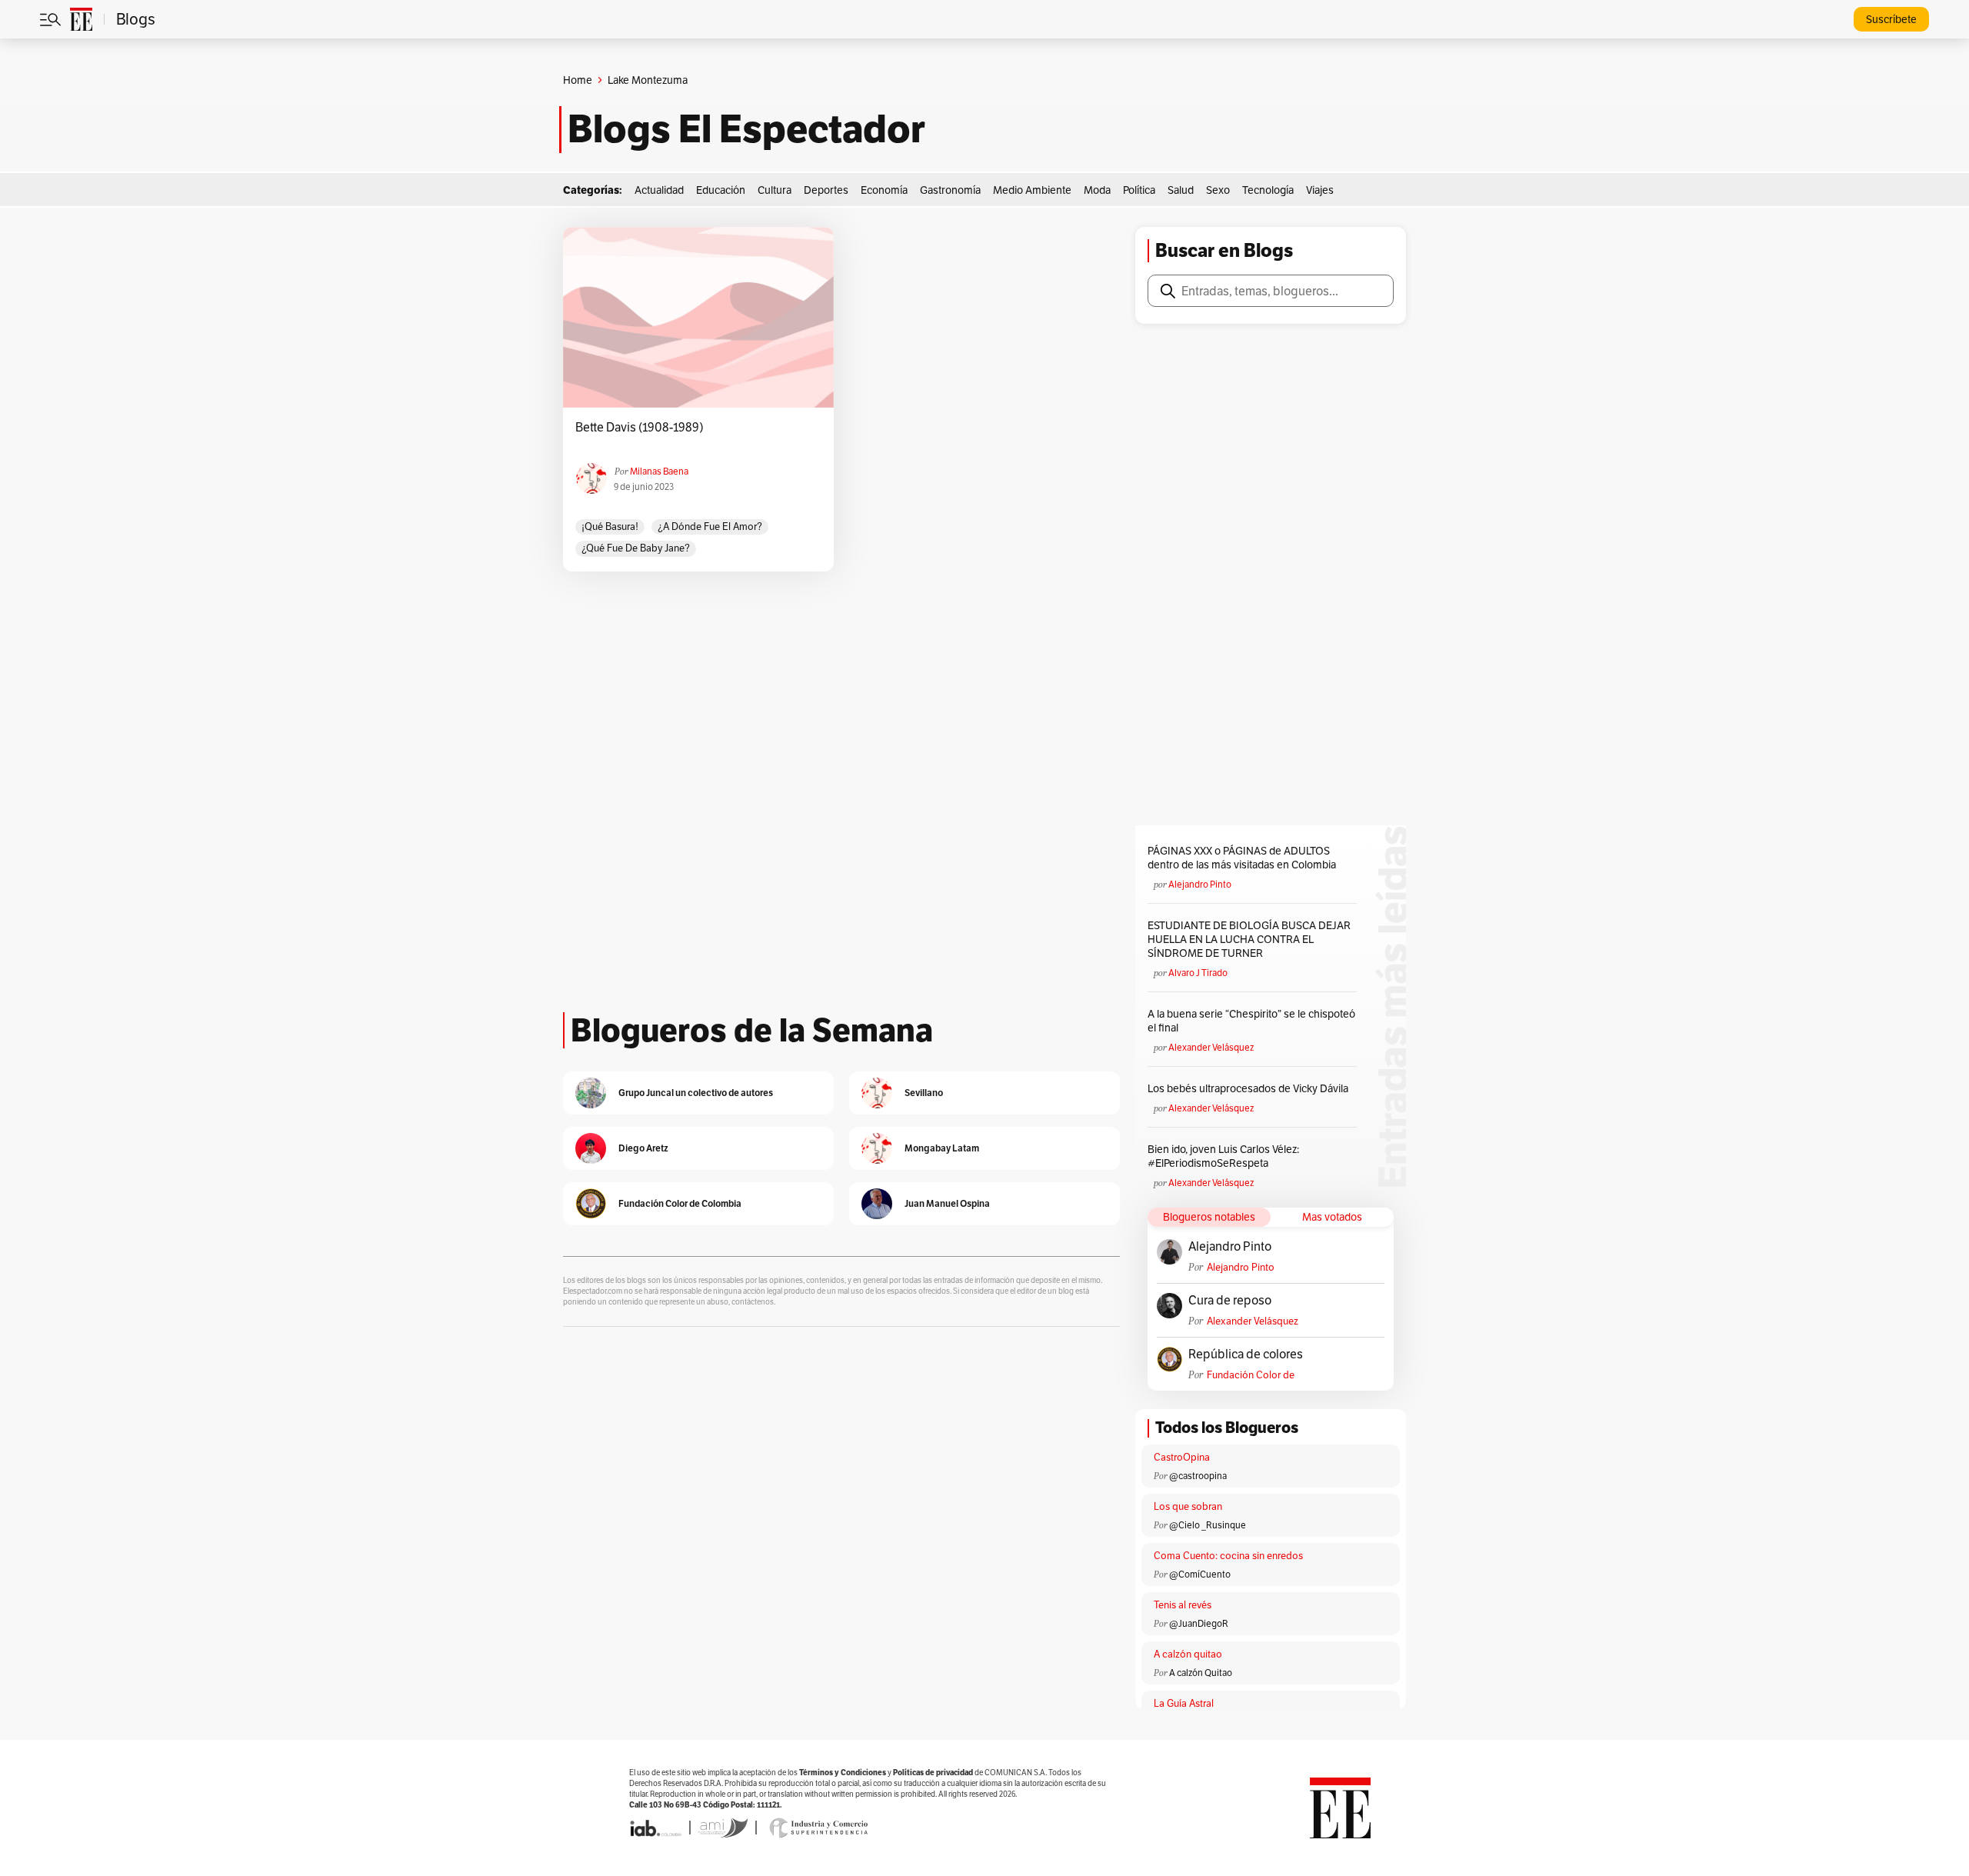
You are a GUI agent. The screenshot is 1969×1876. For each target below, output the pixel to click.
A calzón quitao (1188, 1654)
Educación (721, 190)
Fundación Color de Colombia (1251, 1375)
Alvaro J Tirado (1198, 973)
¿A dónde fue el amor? (710, 526)
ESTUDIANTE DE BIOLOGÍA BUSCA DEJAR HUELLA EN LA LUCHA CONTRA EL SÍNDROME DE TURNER (1249, 939)
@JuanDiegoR (1199, 1623)
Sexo (1218, 190)
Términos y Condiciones (843, 1773)
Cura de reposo (1230, 1301)
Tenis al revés (1183, 1605)
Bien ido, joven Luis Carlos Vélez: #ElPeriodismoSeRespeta (1223, 1156)
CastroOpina (1182, 1457)
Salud (1181, 190)
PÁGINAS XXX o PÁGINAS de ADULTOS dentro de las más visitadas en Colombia (1242, 858)
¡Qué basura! (610, 526)
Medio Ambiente (1032, 190)
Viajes (1320, 190)
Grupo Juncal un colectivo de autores (696, 1093)
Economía (884, 190)
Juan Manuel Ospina (947, 1203)
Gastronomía (950, 190)
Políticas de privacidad (933, 1773)
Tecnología (1268, 190)
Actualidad (659, 190)
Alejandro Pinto (1200, 884)
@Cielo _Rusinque (1208, 1525)
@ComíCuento (1200, 1574)
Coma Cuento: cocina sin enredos (1228, 1556)
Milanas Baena (659, 471)
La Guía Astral (1184, 1703)
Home (578, 80)
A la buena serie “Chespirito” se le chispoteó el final (1251, 1021)
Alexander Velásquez (1211, 1047)
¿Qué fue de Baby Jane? (636, 548)
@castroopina (1198, 1476)
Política (1139, 190)
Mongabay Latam (942, 1148)
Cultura (775, 190)
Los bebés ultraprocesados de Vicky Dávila (1250, 1088)
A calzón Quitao (1201, 1673)
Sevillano (924, 1093)
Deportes (826, 190)
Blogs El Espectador (746, 129)
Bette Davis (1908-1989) (640, 428)
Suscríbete (1891, 19)
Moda (1097, 190)
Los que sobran (1188, 1506)
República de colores (1246, 1355)
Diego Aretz (643, 1148)
